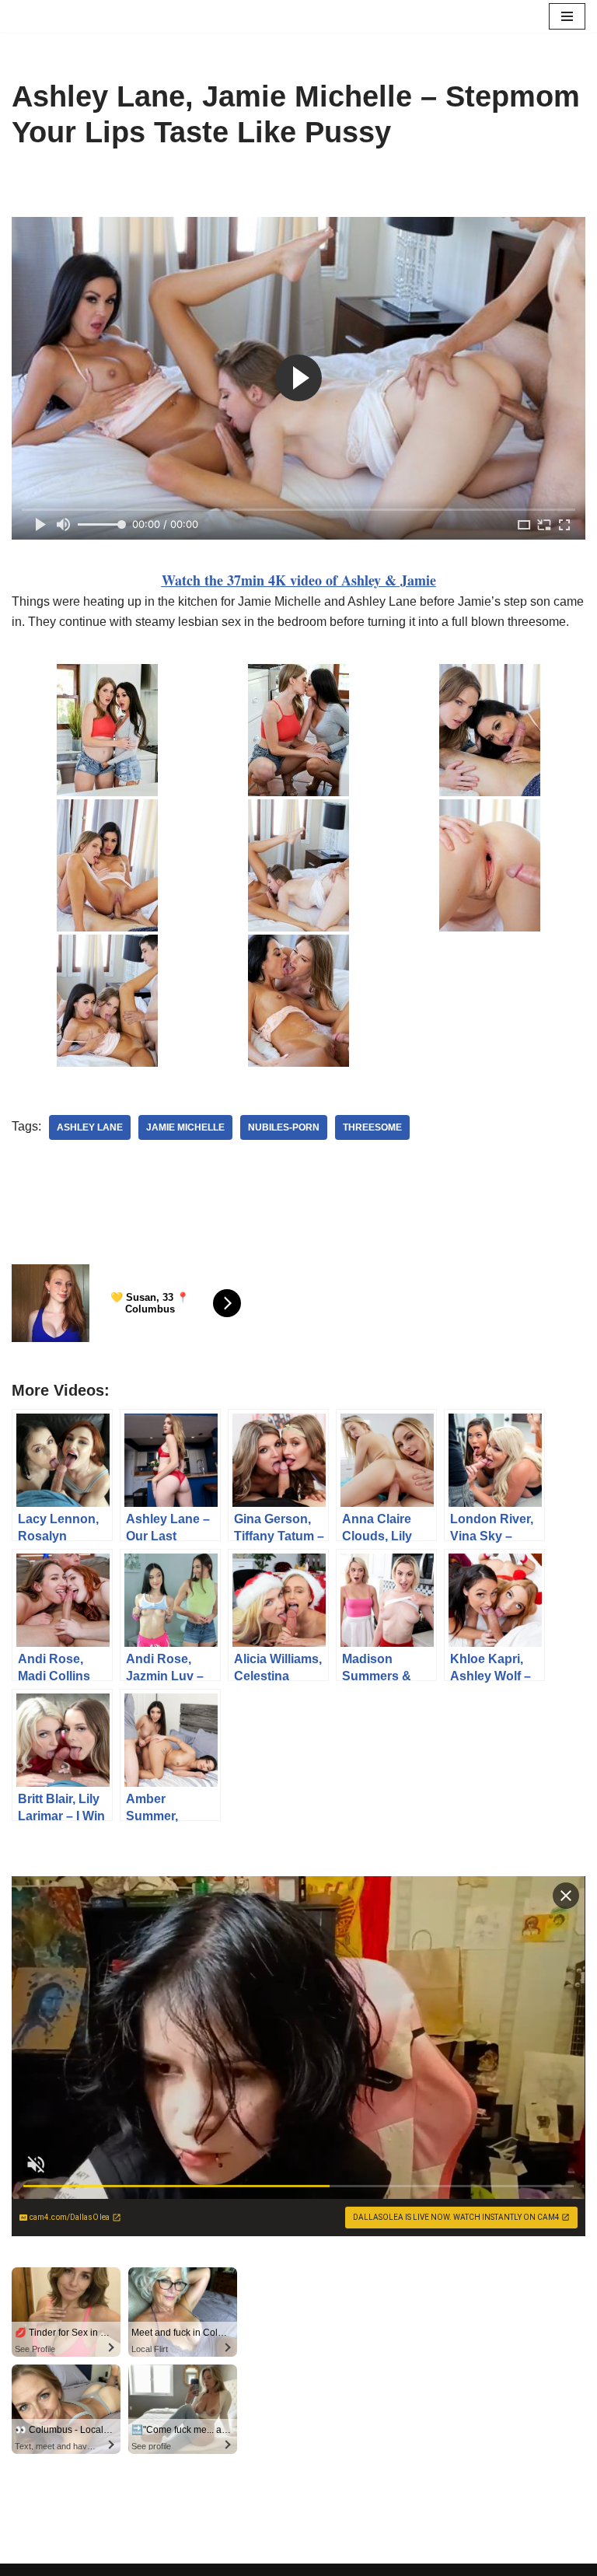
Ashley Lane (90, 1127)
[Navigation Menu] (567, 16)
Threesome (372, 1127)
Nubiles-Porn (284, 1127)
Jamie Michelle (185, 1127)
